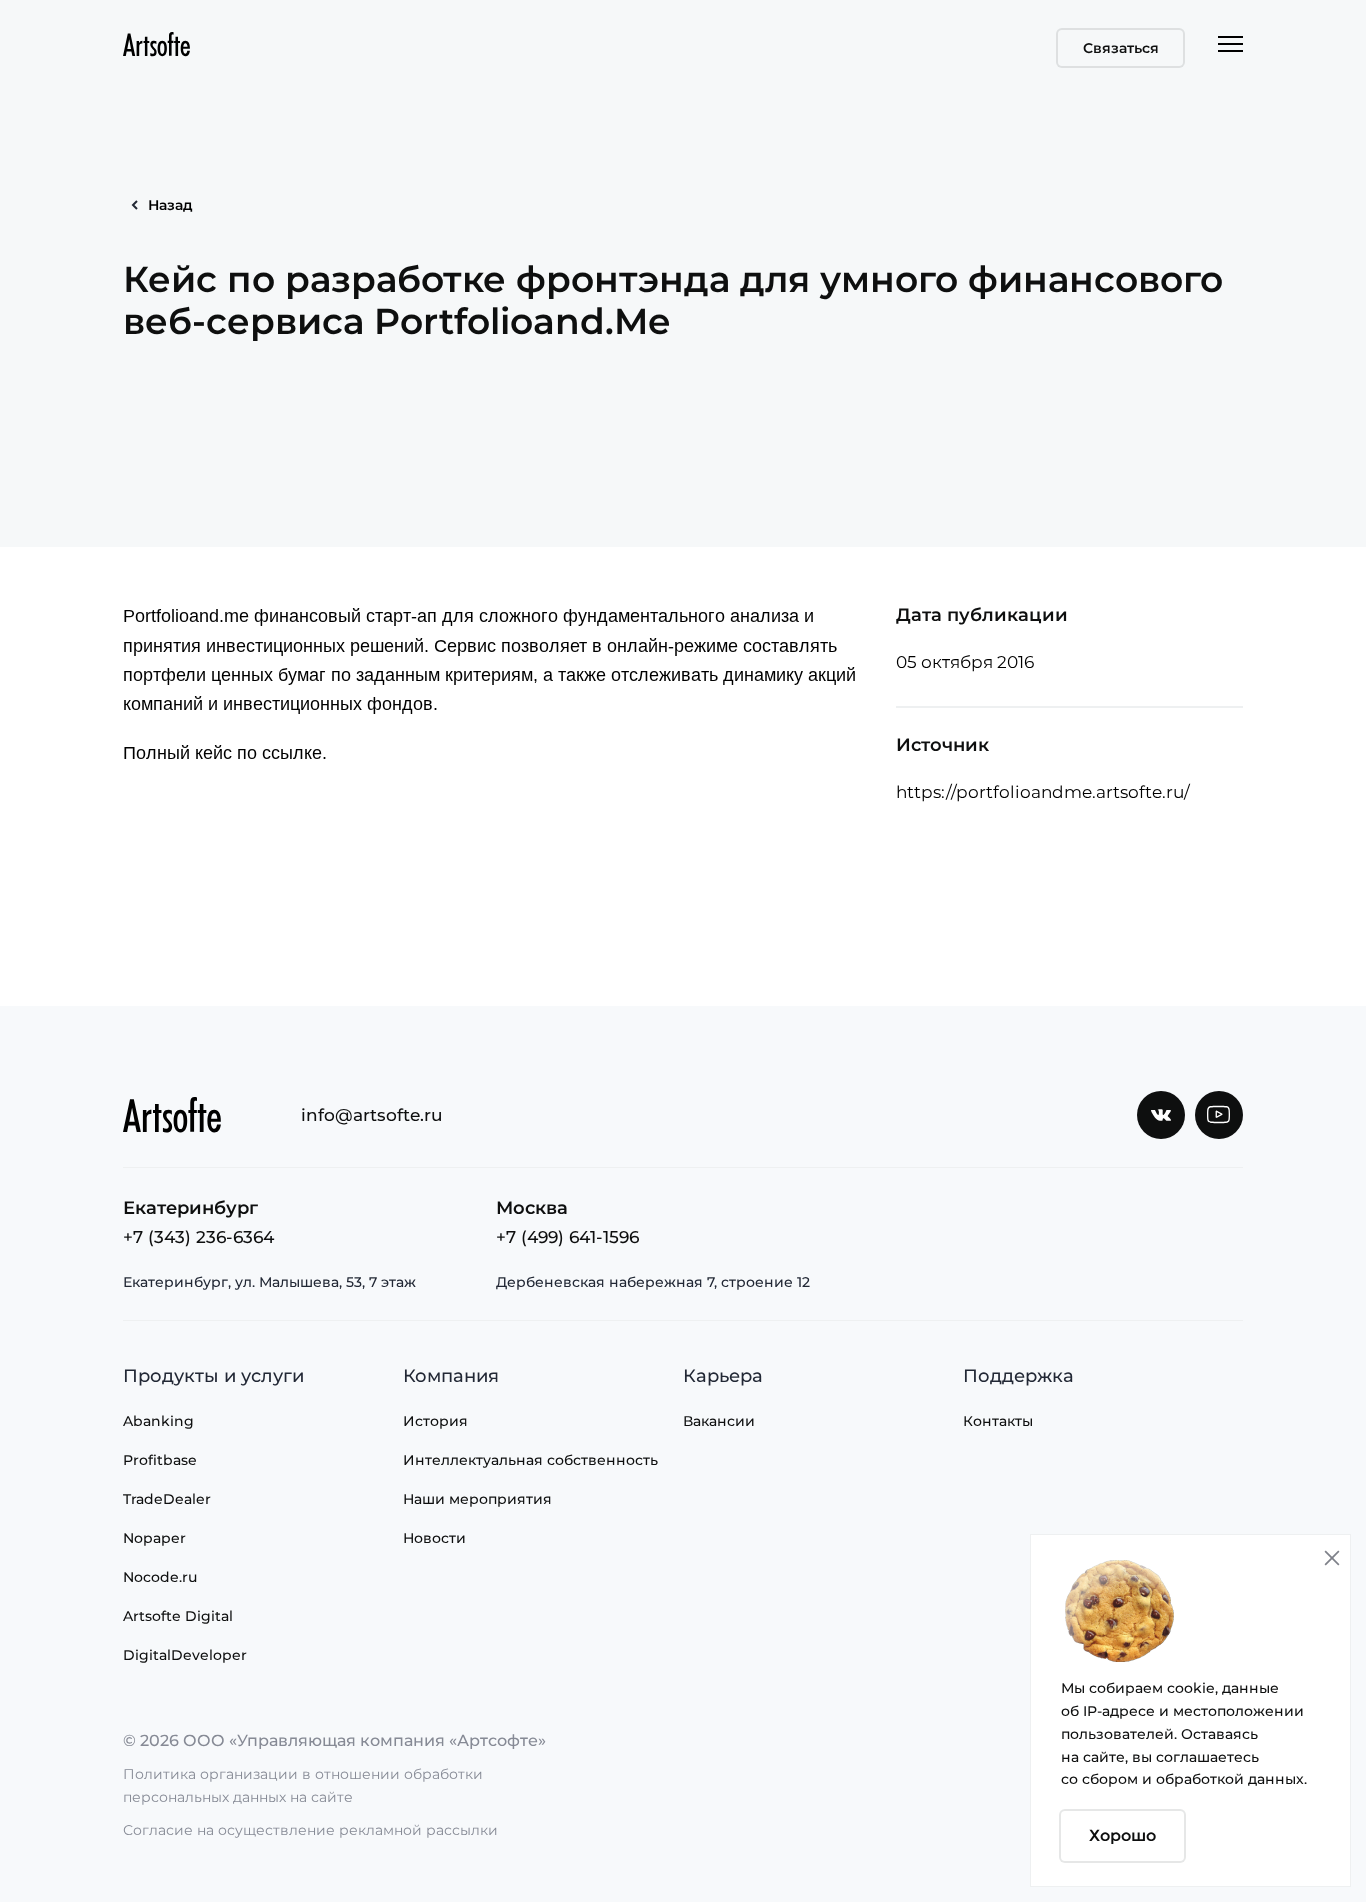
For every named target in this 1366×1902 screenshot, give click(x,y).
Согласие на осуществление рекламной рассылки (310, 1830)
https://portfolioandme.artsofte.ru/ (1043, 792)
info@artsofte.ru (372, 1115)
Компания (451, 1376)
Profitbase (160, 1460)
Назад (170, 205)
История (435, 1421)
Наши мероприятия (477, 1499)
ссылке (292, 753)
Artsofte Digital (178, 1616)
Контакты (998, 1421)
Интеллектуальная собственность (530, 1460)
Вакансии (719, 1421)
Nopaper (154, 1538)
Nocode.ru (160, 1577)
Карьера (723, 1376)
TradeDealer (167, 1499)
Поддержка (1018, 1376)
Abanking (158, 1421)
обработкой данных (1230, 1779)
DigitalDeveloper (185, 1655)
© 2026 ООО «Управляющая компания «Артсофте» (334, 1740)
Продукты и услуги (213, 1376)
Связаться (1121, 48)
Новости (434, 1538)
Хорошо (1122, 1835)
